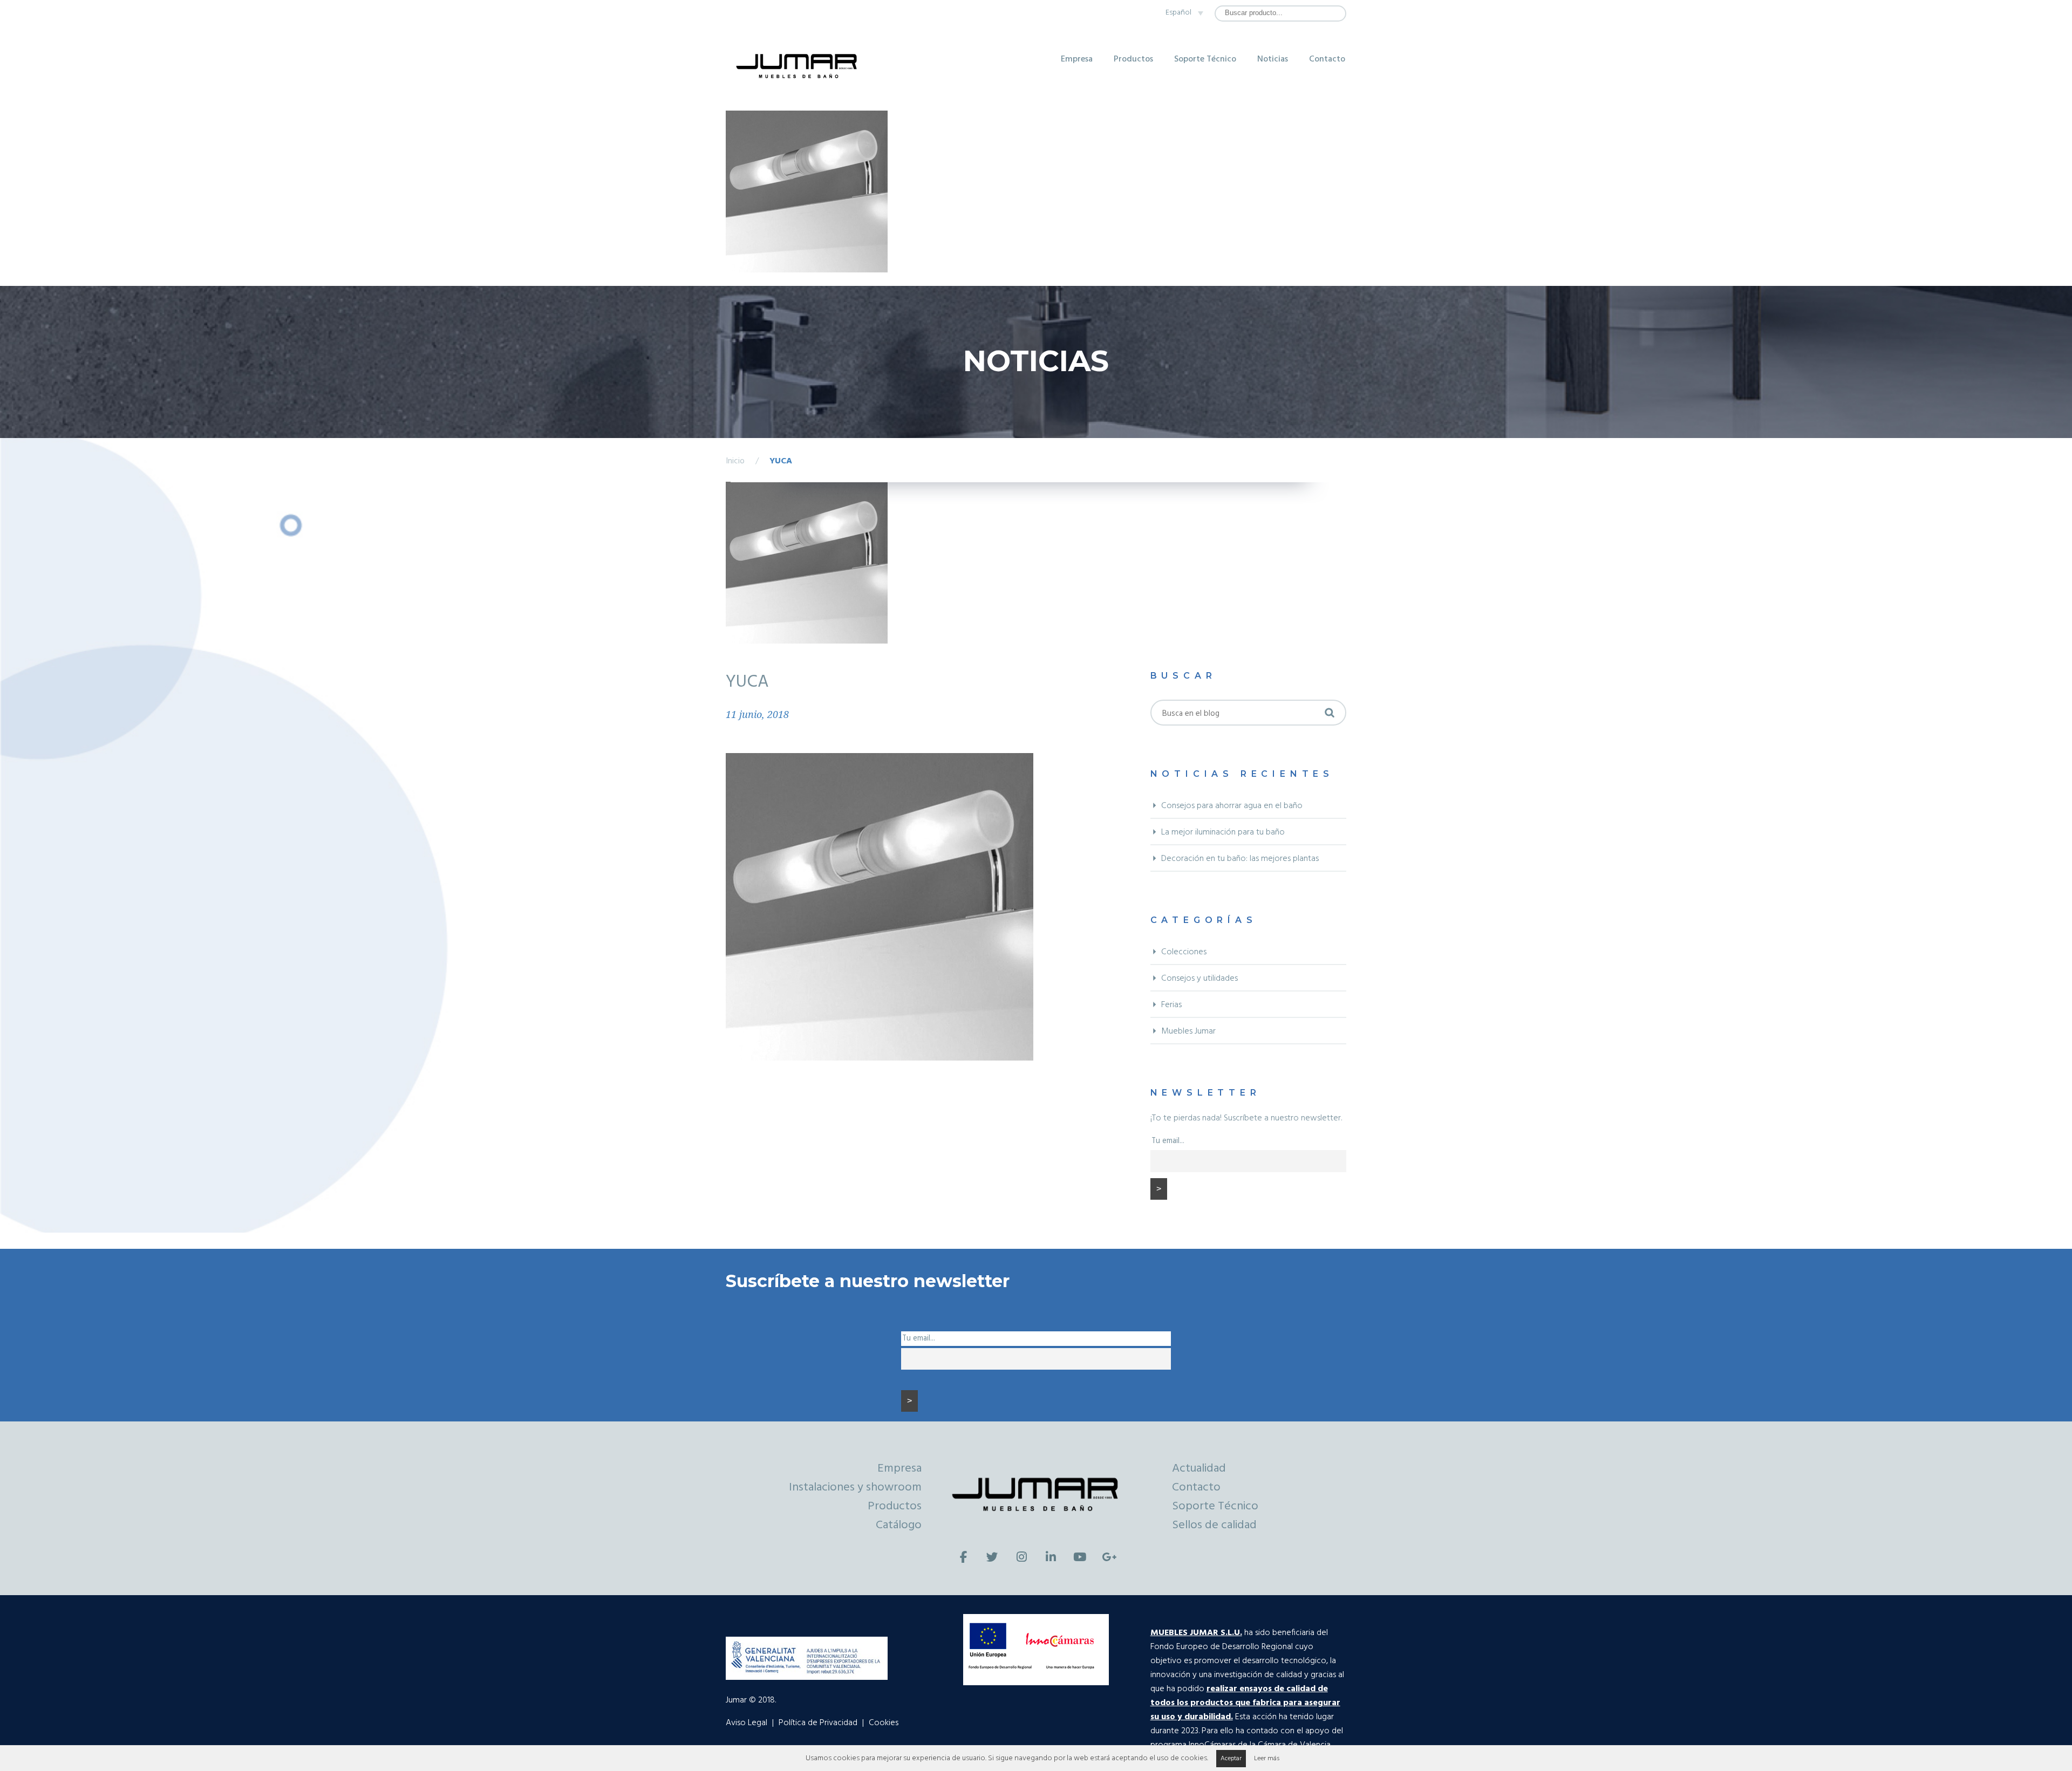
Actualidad (1199, 1469)
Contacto (1327, 59)
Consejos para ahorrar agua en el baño (1232, 806)
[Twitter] (992, 1557)
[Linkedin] (1051, 1557)
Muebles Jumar (1188, 1031)
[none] (1182, 13)
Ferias (1171, 1005)
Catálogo (899, 1525)
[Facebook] (963, 1557)
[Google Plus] (1109, 1557)
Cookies (884, 1723)
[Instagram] (1021, 1557)
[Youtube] (1080, 1557)
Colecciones (1184, 952)
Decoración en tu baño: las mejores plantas (1240, 859)
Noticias (1273, 59)
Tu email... (1168, 1141)
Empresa (1077, 59)
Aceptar (1231, 1759)
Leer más (1267, 1759)
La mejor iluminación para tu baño (1223, 832)
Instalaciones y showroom (855, 1488)
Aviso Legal (747, 1723)
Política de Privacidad (818, 1723)
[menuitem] (1182, 13)
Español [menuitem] (1178, 13)
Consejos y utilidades (1199, 979)
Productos (1133, 59)
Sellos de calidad (1214, 1525)
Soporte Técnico (1205, 59)
